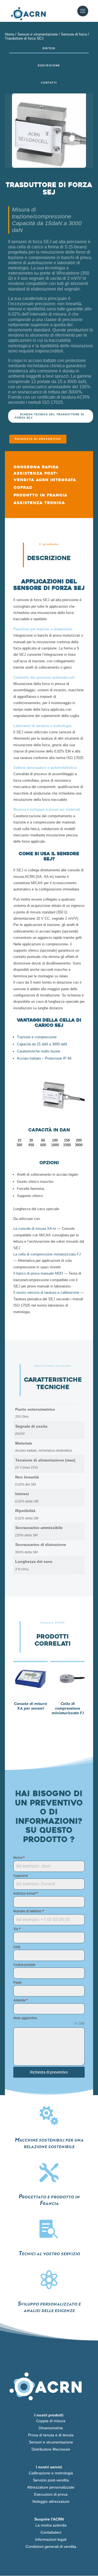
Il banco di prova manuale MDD (38, 1273)
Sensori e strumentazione (38, 34)
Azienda (20, 2000)
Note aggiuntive (25, 2018)
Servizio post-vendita (51, 2480)
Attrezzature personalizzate (51, 2487)
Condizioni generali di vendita (51, 2546)
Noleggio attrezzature (51, 2501)
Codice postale (24, 1965)
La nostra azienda (51, 2525)
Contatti (49, 83)
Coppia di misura (51, 2421)
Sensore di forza (74, 34)
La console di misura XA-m (35, 1229)
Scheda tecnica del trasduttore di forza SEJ (49, 416)
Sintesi (49, 48)
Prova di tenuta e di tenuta (51, 2435)
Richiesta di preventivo (38, 439)
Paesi (17, 1983)
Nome (19, 1858)
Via (17, 1929)
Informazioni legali (51, 2539)
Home (10, 34)
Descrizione (49, 66)
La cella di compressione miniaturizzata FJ (47, 1254)
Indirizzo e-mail (26, 1893)
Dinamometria (51, 2428)
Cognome (21, 1876)
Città (17, 1947)
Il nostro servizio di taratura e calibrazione (46, 1293)
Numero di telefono (29, 1911)
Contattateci (51, 2532)
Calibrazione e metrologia (51, 2473)
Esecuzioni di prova (51, 2494)
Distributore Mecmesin (51, 2449)
